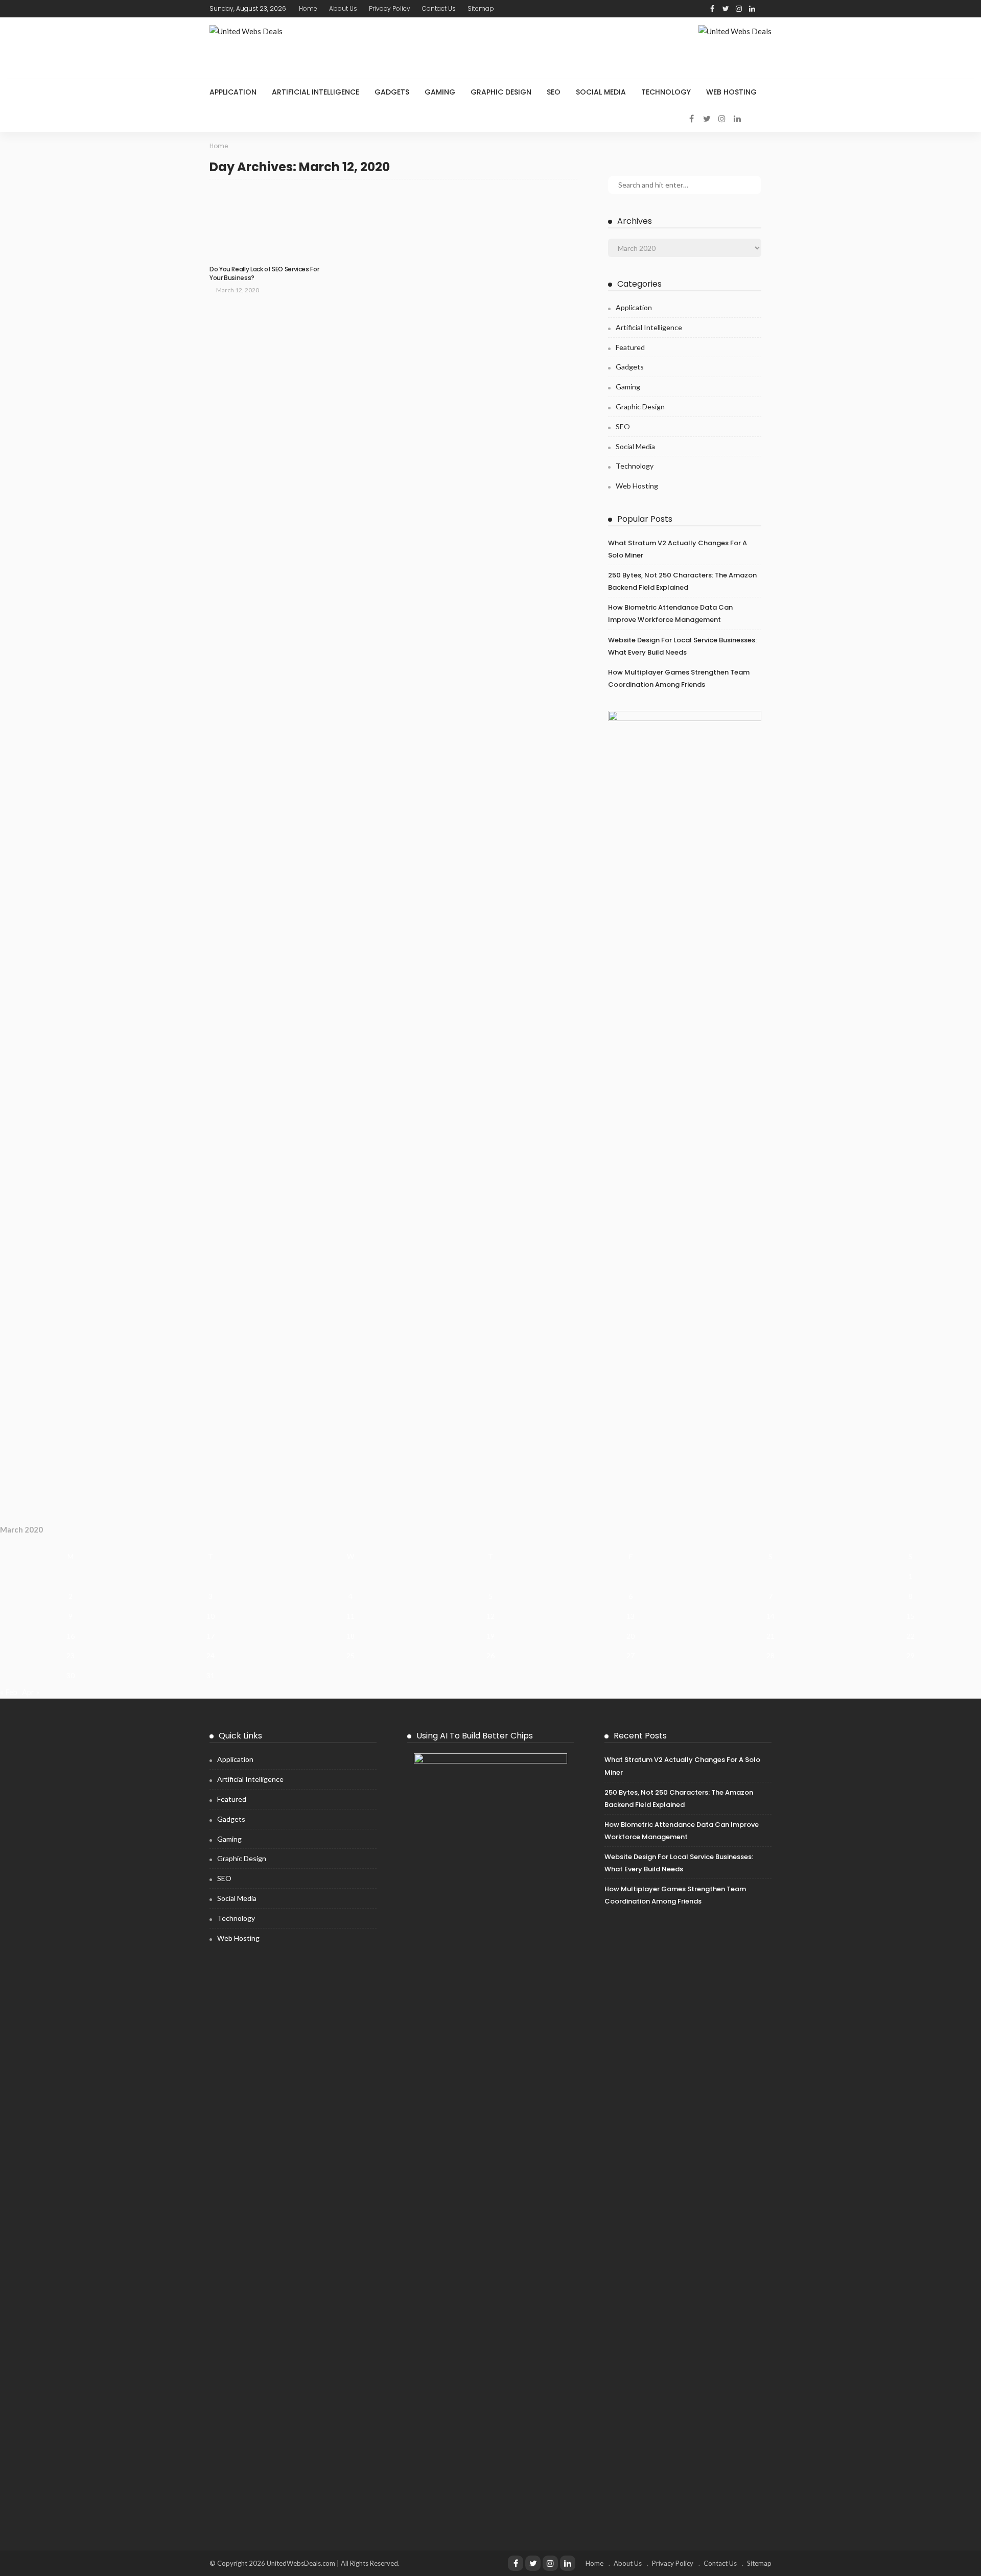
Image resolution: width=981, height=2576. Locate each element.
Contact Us (439, 8)
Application (233, 92)
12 (491, 1616)
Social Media (601, 92)
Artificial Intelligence (316, 92)
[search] (765, 9)
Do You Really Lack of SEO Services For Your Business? (264, 273)
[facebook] (712, 9)
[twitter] (726, 9)
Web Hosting (731, 92)
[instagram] (739, 9)
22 (910, 1636)
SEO (554, 92)
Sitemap (481, 8)
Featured (630, 347)
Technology (666, 92)
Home (308, 8)
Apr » (31, 1692)
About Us (343, 8)
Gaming (440, 92)
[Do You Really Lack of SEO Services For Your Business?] (266, 225)
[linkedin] (752, 9)
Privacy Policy (390, 8)
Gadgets (392, 92)
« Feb (9, 1692)
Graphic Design (501, 92)
